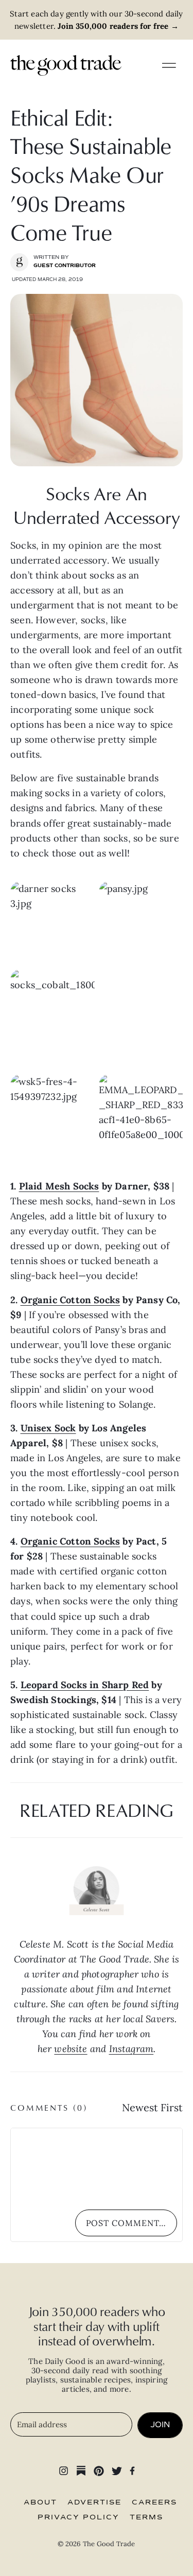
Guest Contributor (65, 266)
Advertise (94, 2502)
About (40, 2502)
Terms (146, 2517)
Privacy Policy (78, 2517)
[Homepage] (66, 65)
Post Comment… (126, 2223)
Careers (154, 2502)
